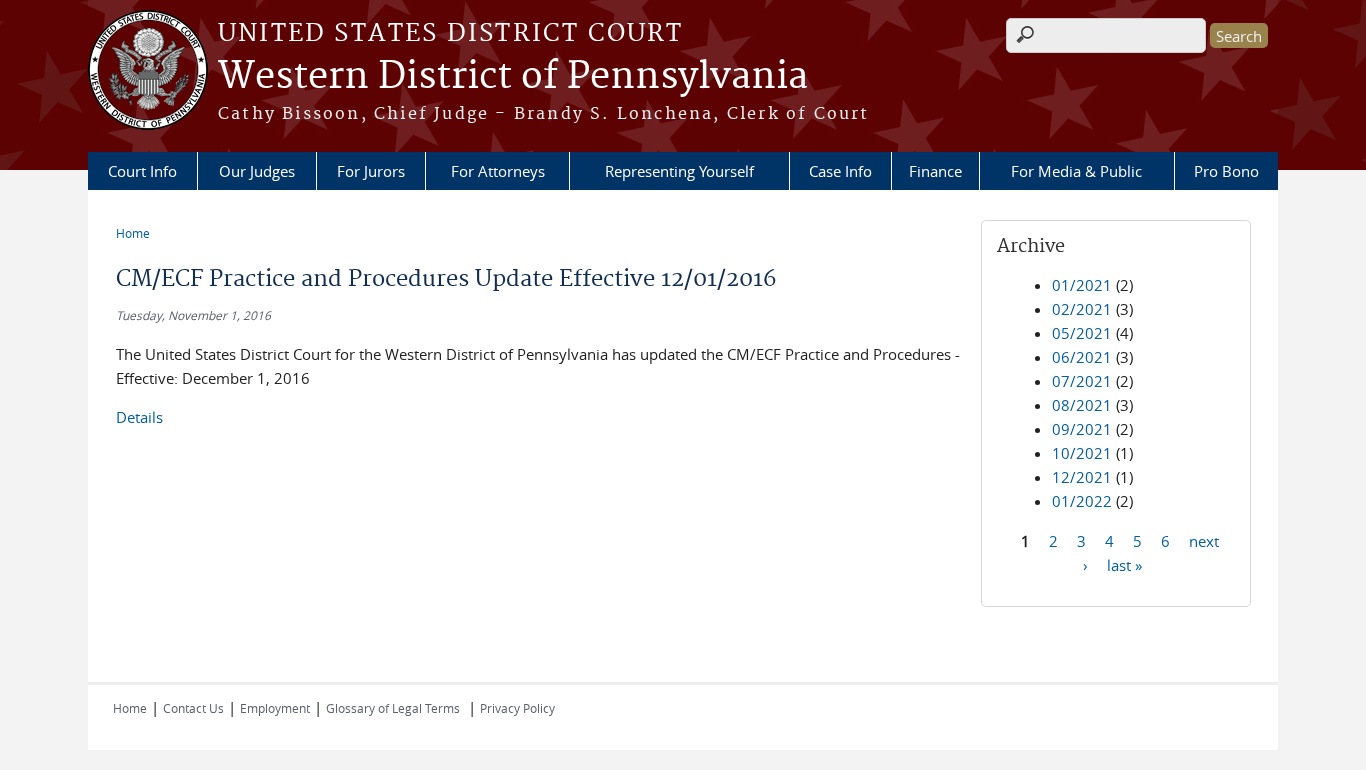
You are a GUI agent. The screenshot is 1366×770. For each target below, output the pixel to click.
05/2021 (1082, 333)
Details (139, 417)
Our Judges (257, 171)
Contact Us (193, 708)
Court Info (142, 171)
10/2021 (1082, 453)
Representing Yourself (679, 171)
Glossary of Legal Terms (393, 708)
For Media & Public (1076, 171)
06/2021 (1082, 357)
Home (133, 233)
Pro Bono (1226, 171)
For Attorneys (498, 171)
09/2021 (1082, 429)
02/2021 (1082, 309)
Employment (275, 708)
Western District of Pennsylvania (513, 77)
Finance (935, 171)
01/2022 (1082, 501)
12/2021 (1082, 477)
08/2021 (1082, 405)
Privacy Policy (517, 708)
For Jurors (371, 171)
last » (1124, 564)
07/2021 (1082, 381)
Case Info (840, 171)
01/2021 (1082, 285)
